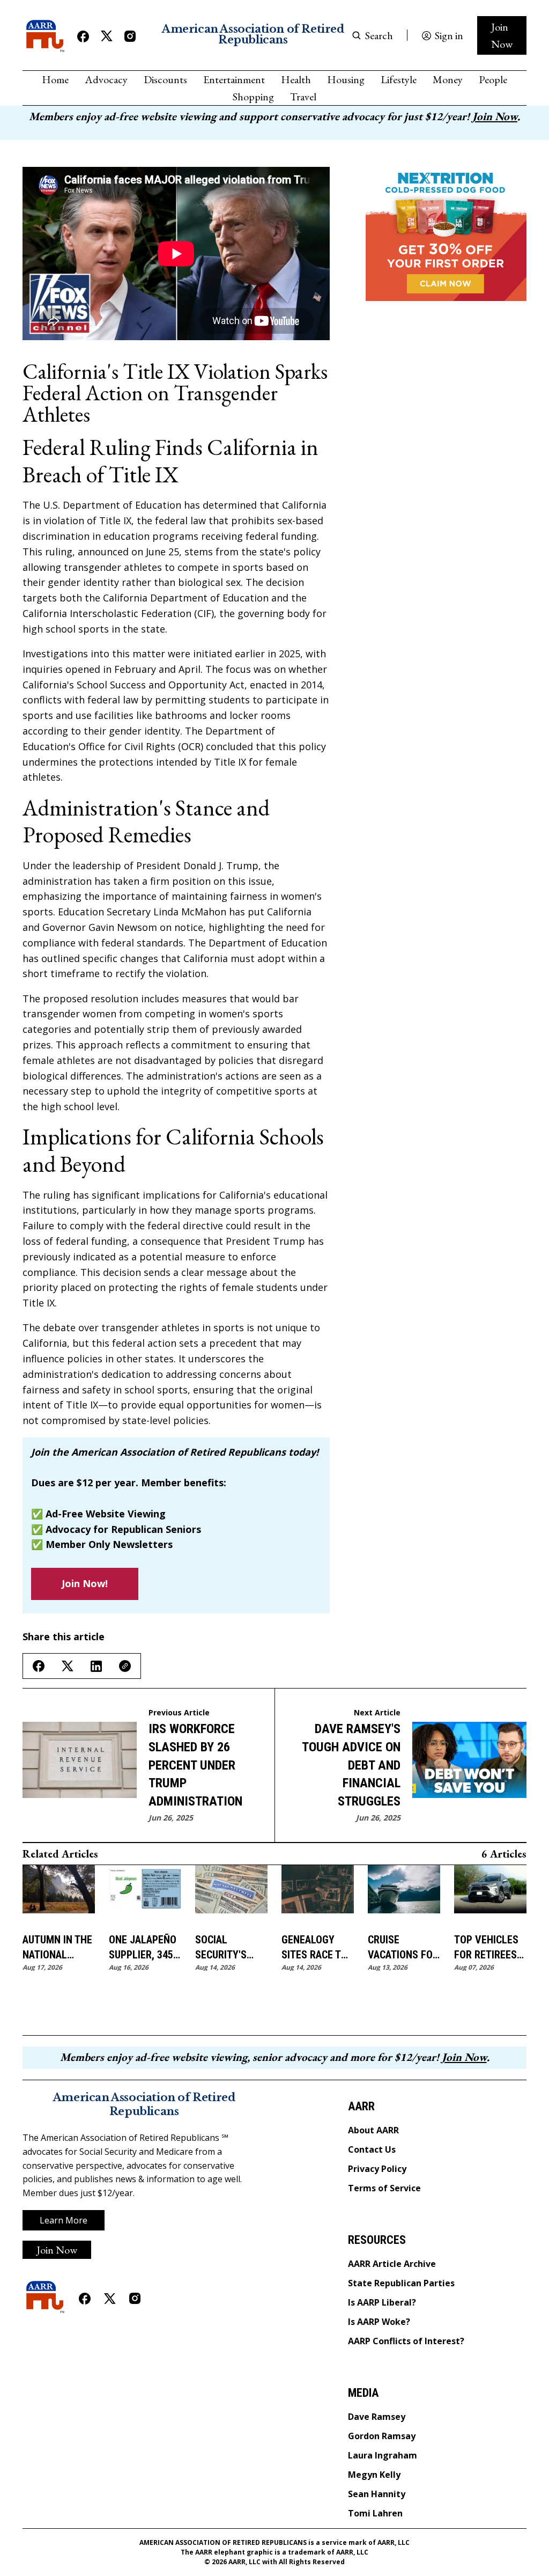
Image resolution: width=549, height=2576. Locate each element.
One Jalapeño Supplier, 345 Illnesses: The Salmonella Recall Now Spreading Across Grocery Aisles (144, 1948)
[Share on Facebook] (39, 1666)
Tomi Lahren (375, 2513)
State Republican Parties (401, 2283)
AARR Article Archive (392, 2264)
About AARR (373, 2130)
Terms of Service (384, 2188)
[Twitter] (107, 36)
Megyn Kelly (374, 2475)
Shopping (253, 97)
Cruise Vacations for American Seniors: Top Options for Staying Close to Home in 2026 (403, 1948)
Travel (303, 97)
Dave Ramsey (377, 2417)
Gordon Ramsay (382, 2436)
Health (296, 79)
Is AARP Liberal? (382, 2302)
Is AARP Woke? (379, 2322)
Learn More (64, 2220)
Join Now (502, 35)
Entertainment (234, 79)
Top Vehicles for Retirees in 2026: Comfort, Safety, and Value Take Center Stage (487, 1948)
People (493, 79)
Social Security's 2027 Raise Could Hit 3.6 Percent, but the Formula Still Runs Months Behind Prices (229, 1948)
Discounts (165, 79)
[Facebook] (83, 36)
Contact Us (372, 2149)
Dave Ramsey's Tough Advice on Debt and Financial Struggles (351, 1765)
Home (55, 79)
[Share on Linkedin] (96, 1666)
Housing (346, 79)
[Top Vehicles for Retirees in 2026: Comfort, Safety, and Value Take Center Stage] (490, 1895)
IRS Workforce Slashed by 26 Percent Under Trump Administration (195, 1765)
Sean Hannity (377, 2494)
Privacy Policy (377, 2169)
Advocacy (106, 79)
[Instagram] (130, 36)
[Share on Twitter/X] (68, 1666)
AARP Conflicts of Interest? (406, 2341)
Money (448, 79)
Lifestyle (399, 79)
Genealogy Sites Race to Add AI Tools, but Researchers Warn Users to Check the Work (318, 1948)
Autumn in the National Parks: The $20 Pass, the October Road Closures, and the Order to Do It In (57, 1948)
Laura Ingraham (383, 2455)
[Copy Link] (125, 1666)
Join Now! (85, 1583)
